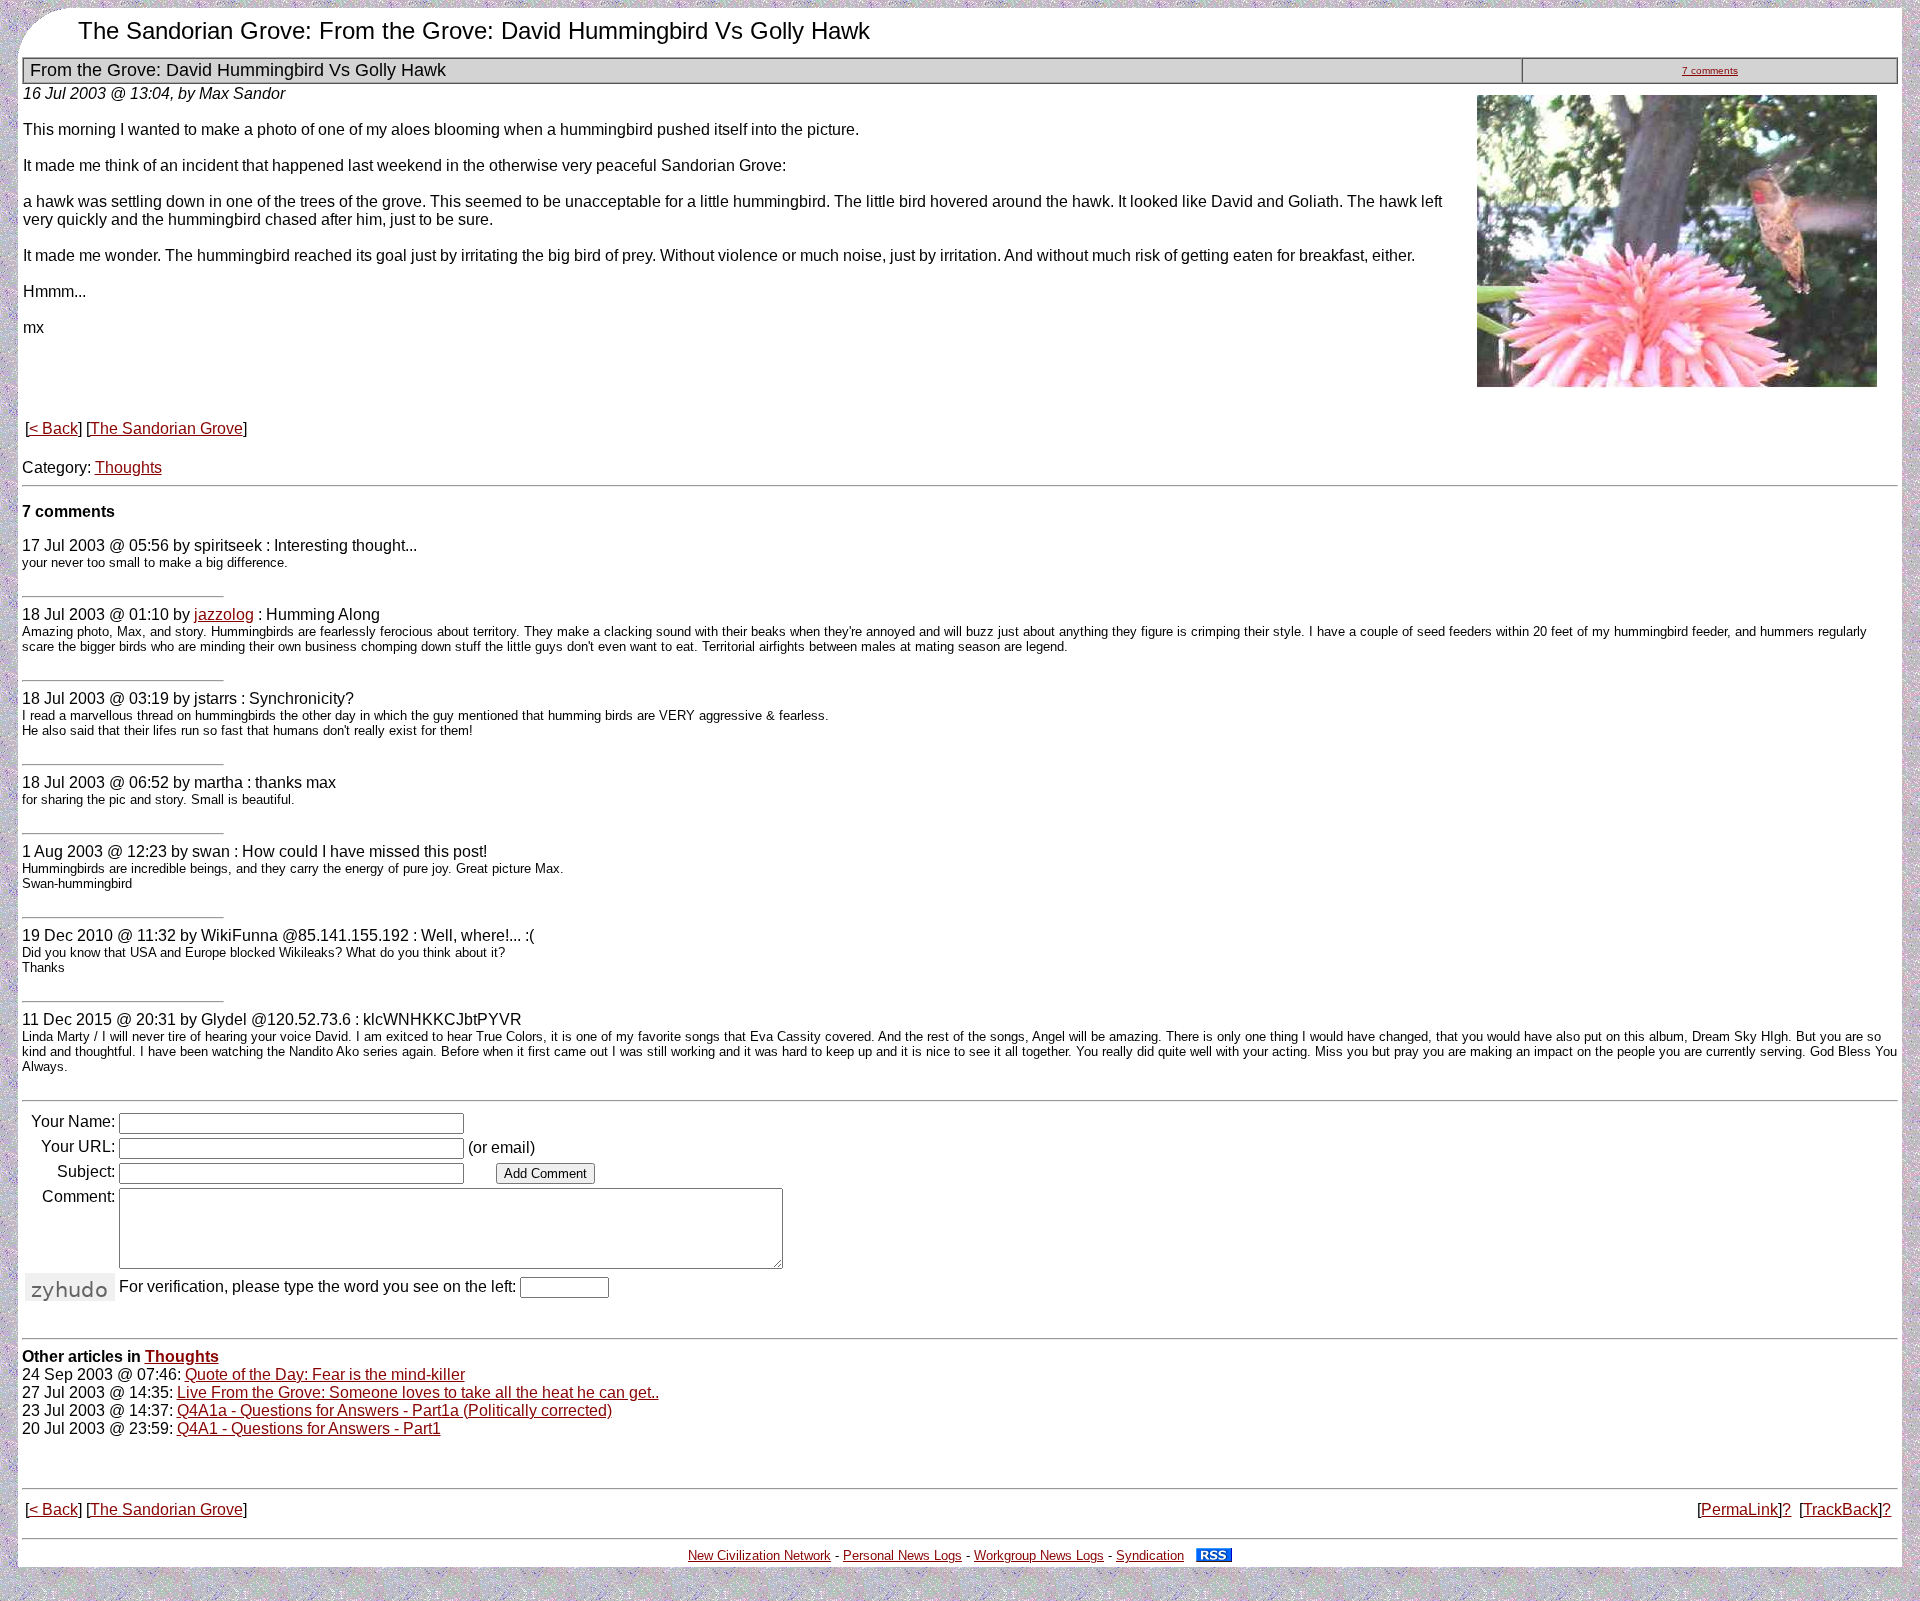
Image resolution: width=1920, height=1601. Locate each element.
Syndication (1150, 1555)
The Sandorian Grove (166, 428)
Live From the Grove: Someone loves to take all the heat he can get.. (418, 1392)
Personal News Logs (902, 1555)
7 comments (1710, 70)
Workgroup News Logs (1039, 1555)
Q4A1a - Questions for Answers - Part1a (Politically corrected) (394, 1410)
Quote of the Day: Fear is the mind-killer (325, 1374)
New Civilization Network (759, 1555)
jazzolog (224, 614)
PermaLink (1739, 1509)
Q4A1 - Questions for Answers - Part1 (309, 1428)
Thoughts (128, 467)
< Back (53, 428)
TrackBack (1840, 1509)
